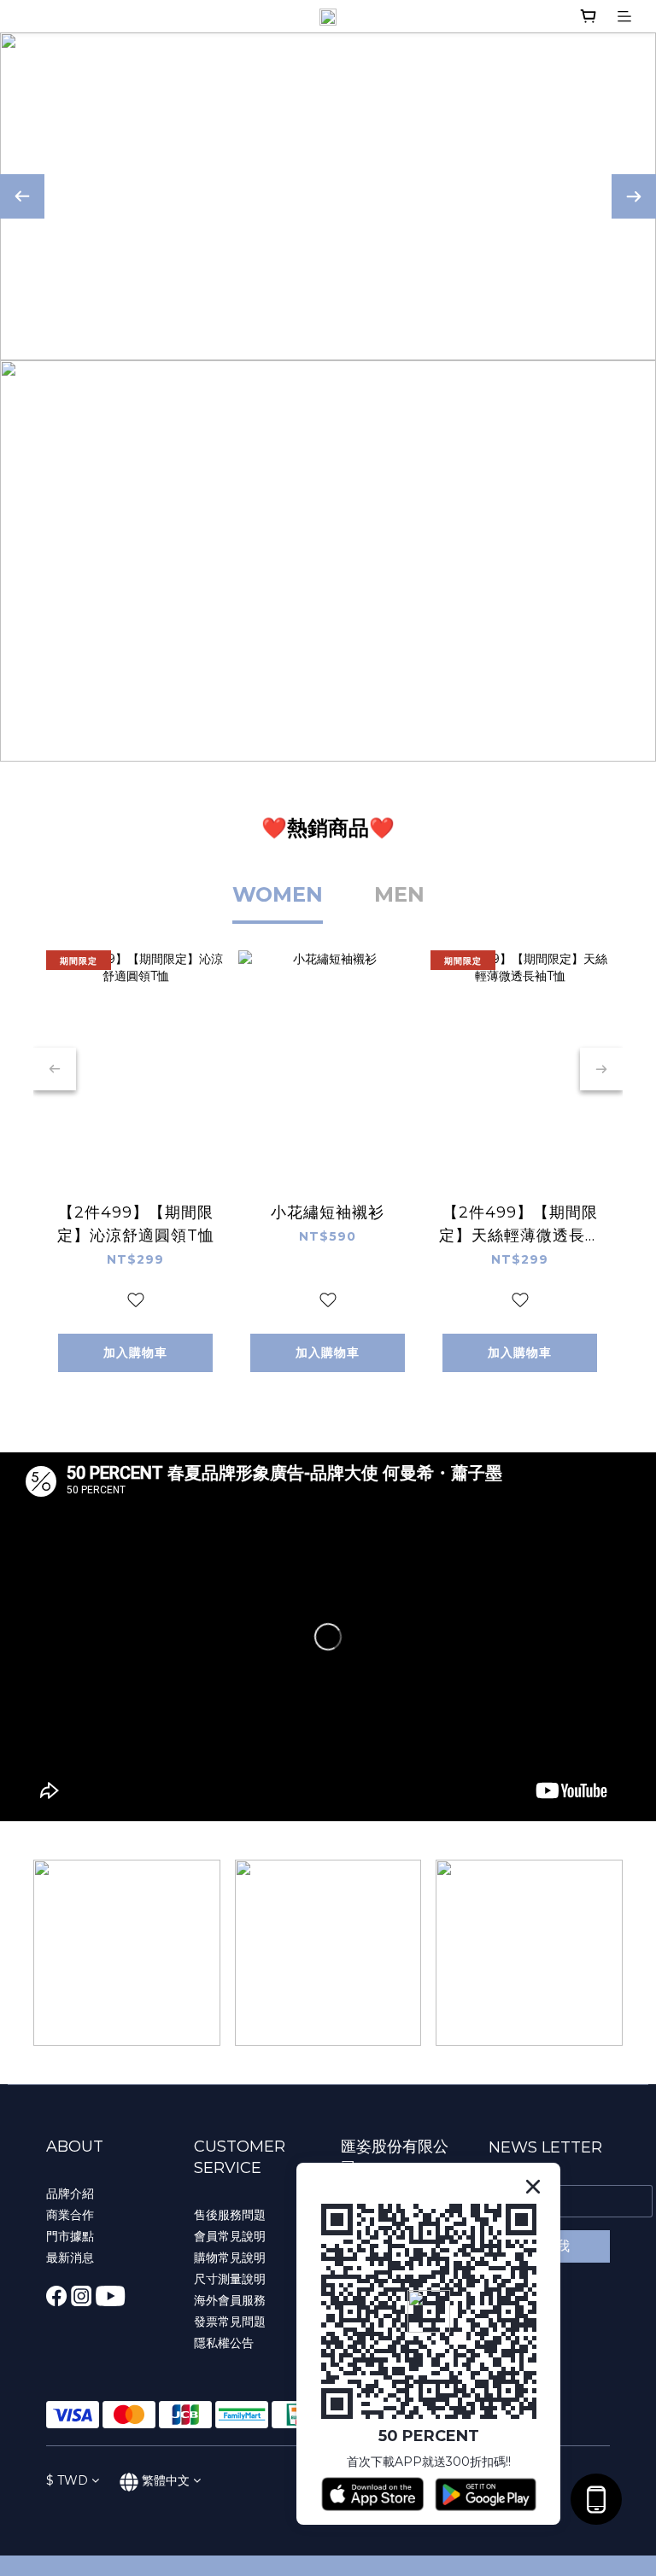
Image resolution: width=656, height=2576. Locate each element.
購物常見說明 (230, 2258)
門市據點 (70, 2236)
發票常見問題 (230, 2322)
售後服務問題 (230, 2215)
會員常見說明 (230, 2236)
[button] (328, 1637)
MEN (399, 894)
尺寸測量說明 (230, 2279)
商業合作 (70, 2215)
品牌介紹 (70, 2193)
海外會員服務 (230, 2300)
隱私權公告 (224, 2343)
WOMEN (278, 894)
